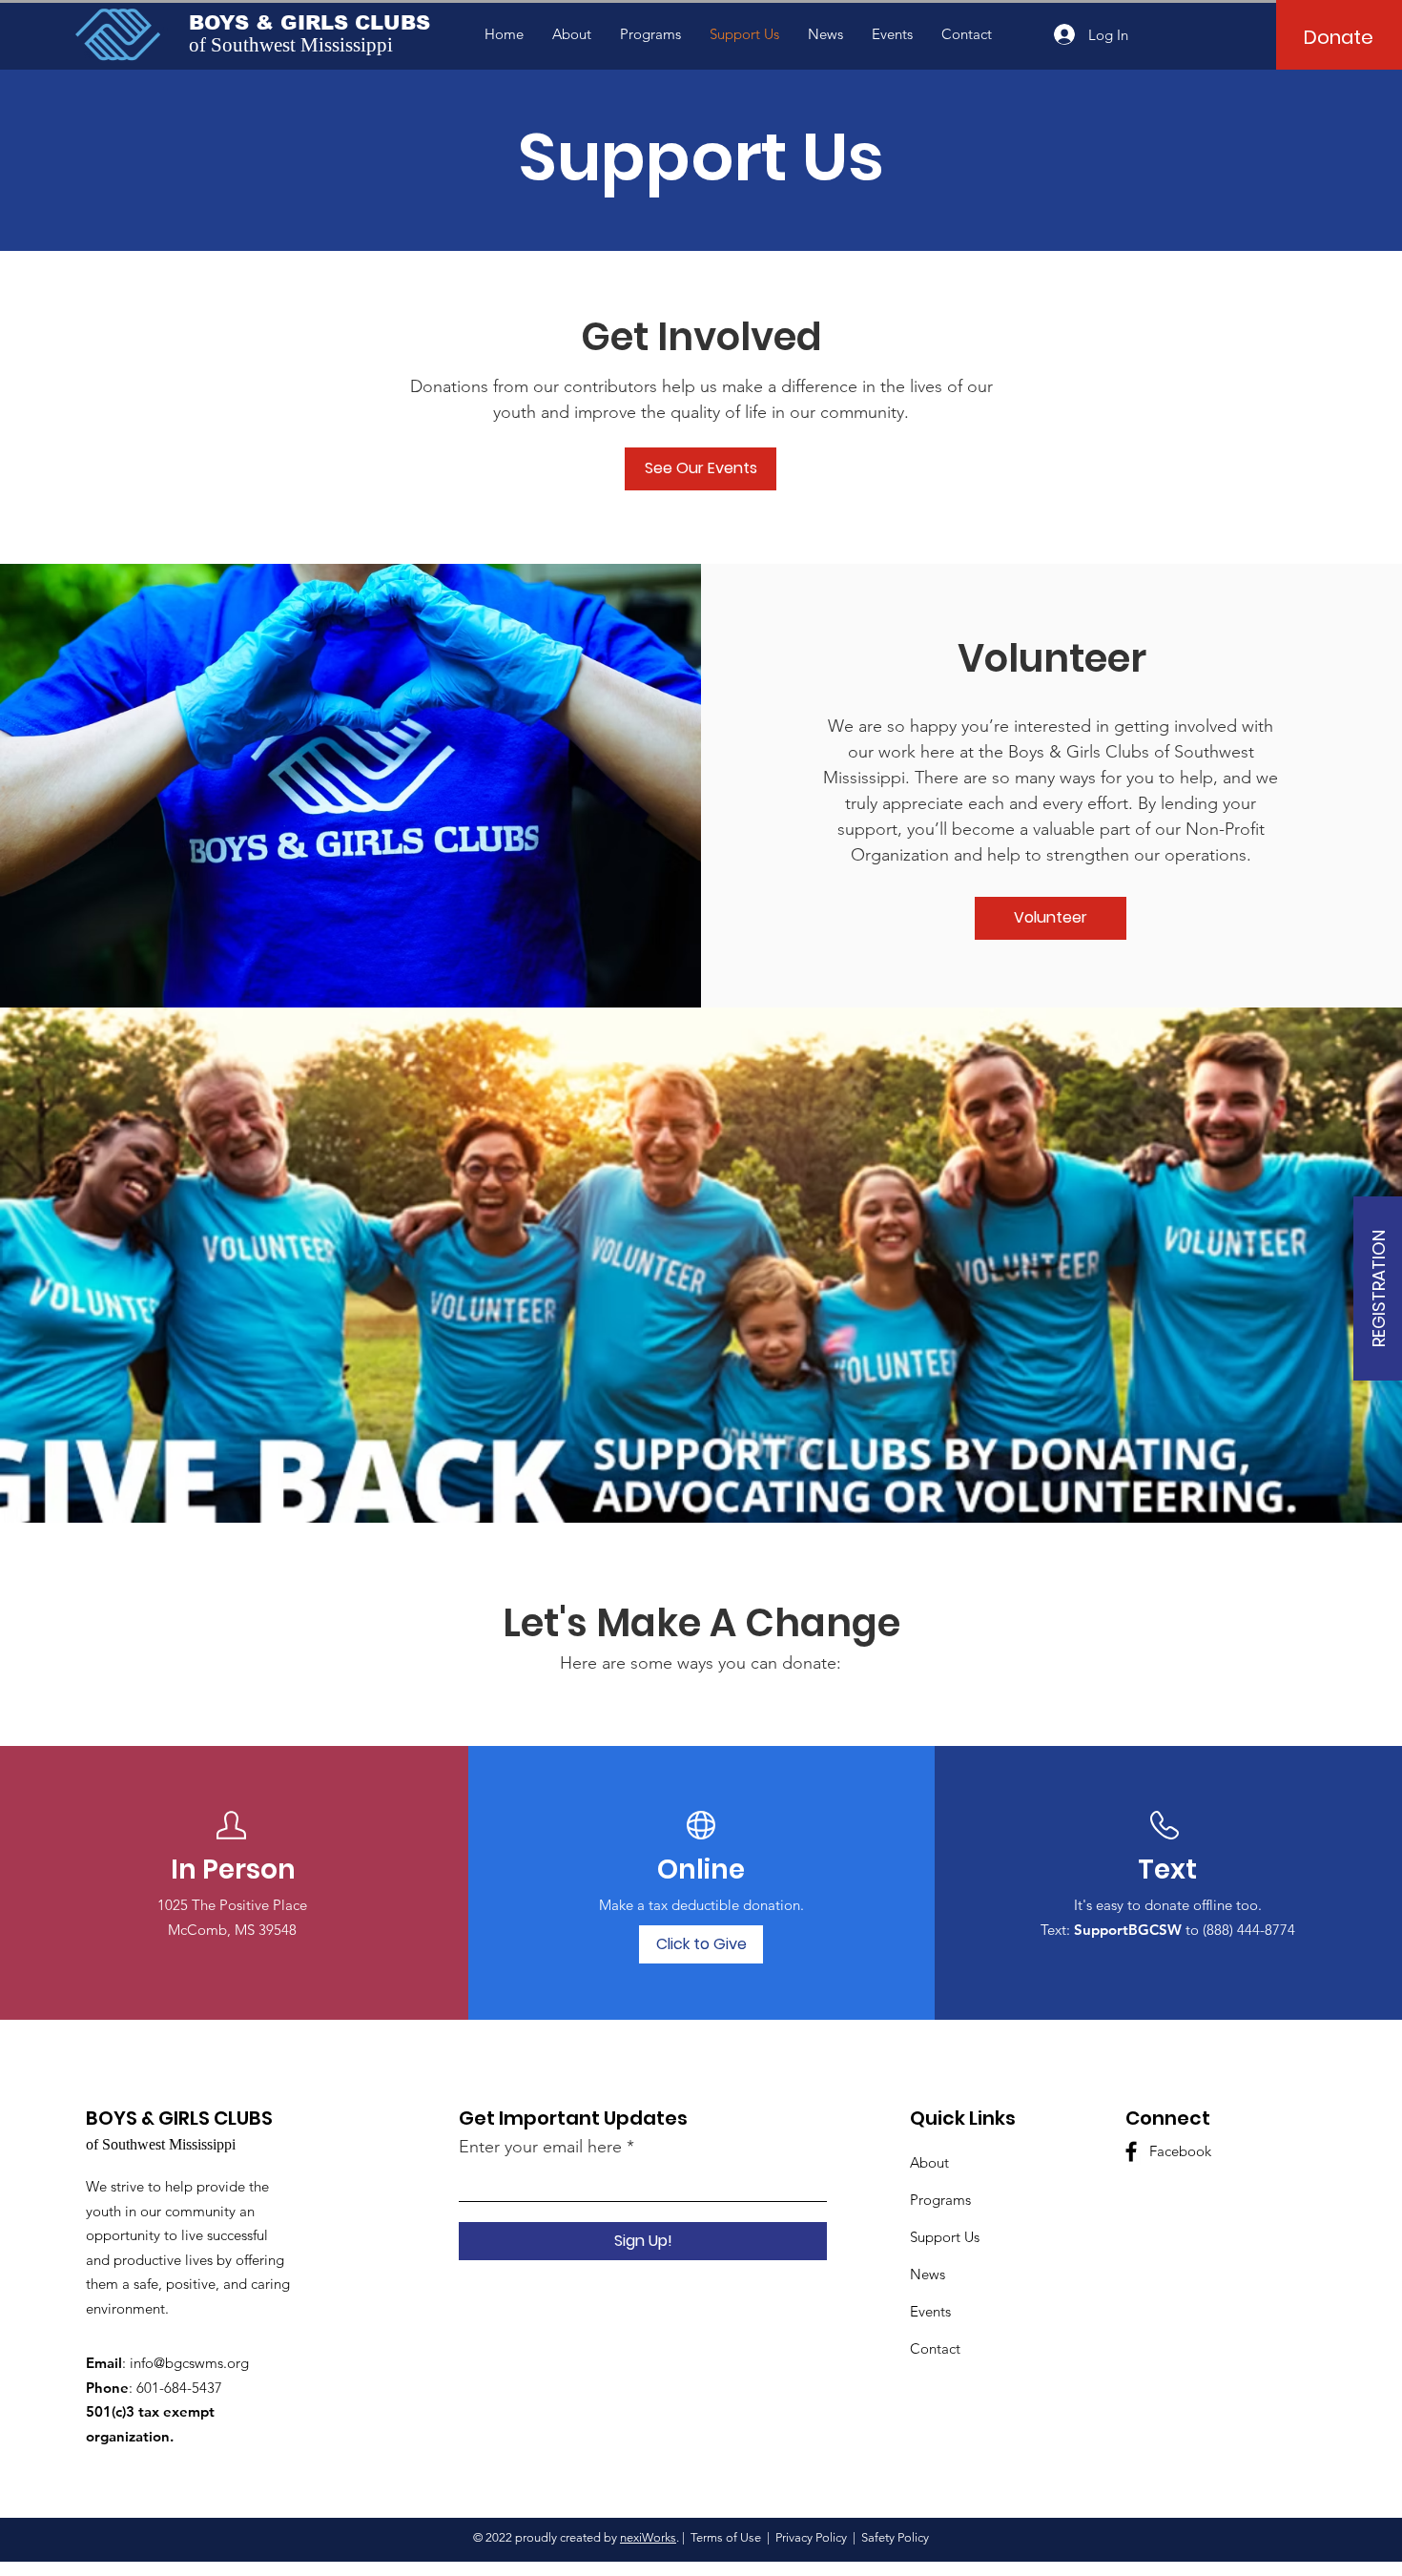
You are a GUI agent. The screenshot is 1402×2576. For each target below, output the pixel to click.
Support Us (945, 2237)
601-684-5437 (179, 2388)
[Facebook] (1131, 2151)
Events (930, 2311)
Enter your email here (540, 2147)
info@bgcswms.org (189, 2363)
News (928, 2274)
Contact (935, 2348)
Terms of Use (726, 2537)
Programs (940, 2200)
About (929, 2162)
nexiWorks (648, 2537)
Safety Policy (895, 2537)
